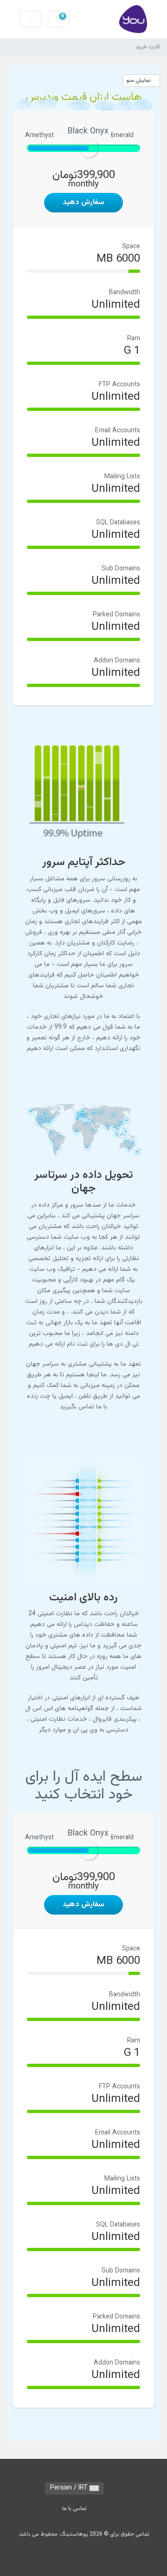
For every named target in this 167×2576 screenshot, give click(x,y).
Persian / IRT (70, 2488)
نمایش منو (139, 80)
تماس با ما (74, 2509)
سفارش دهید (83, 202)
